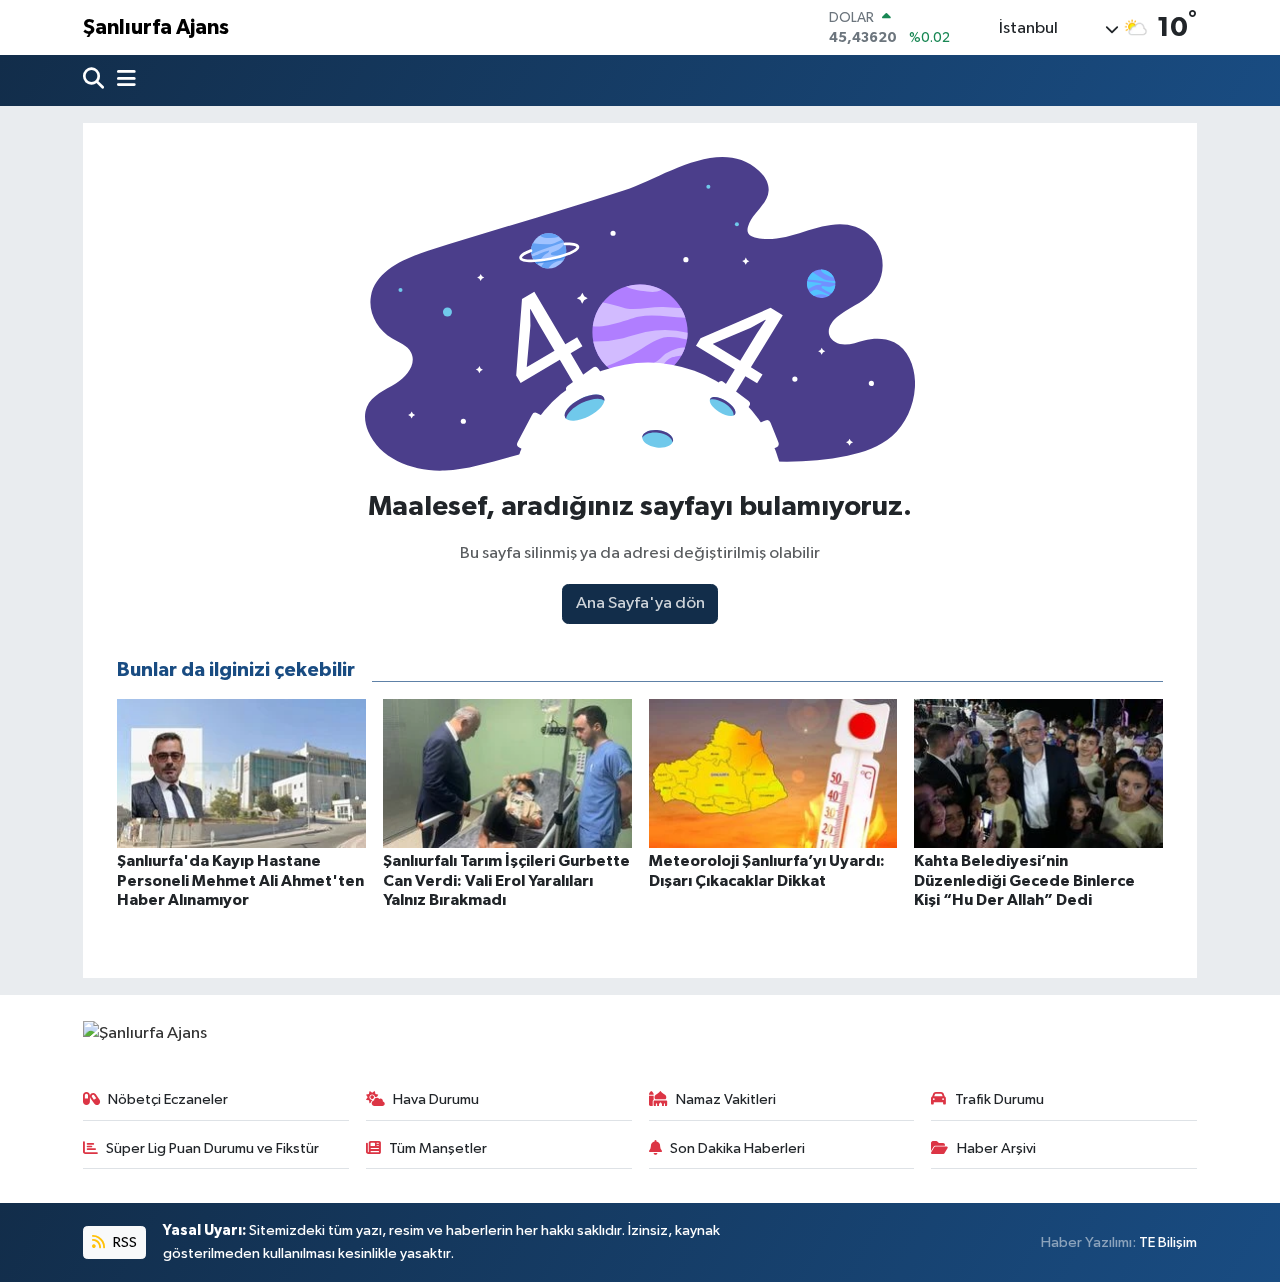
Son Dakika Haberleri (737, 1148)
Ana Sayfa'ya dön (640, 603)
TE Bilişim (1168, 1242)
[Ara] (95, 80)
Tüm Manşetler (438, 1148)
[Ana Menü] (122, 80)
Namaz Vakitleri (726, 1099)
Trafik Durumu (999, 1099)
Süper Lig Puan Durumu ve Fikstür (212, 1148)
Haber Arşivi (996, 1148)
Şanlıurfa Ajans (156, 27)
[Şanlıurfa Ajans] (145, 1033)
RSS (123, 1242)
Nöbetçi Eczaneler (168, 1099)
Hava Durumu (436, 1099)
